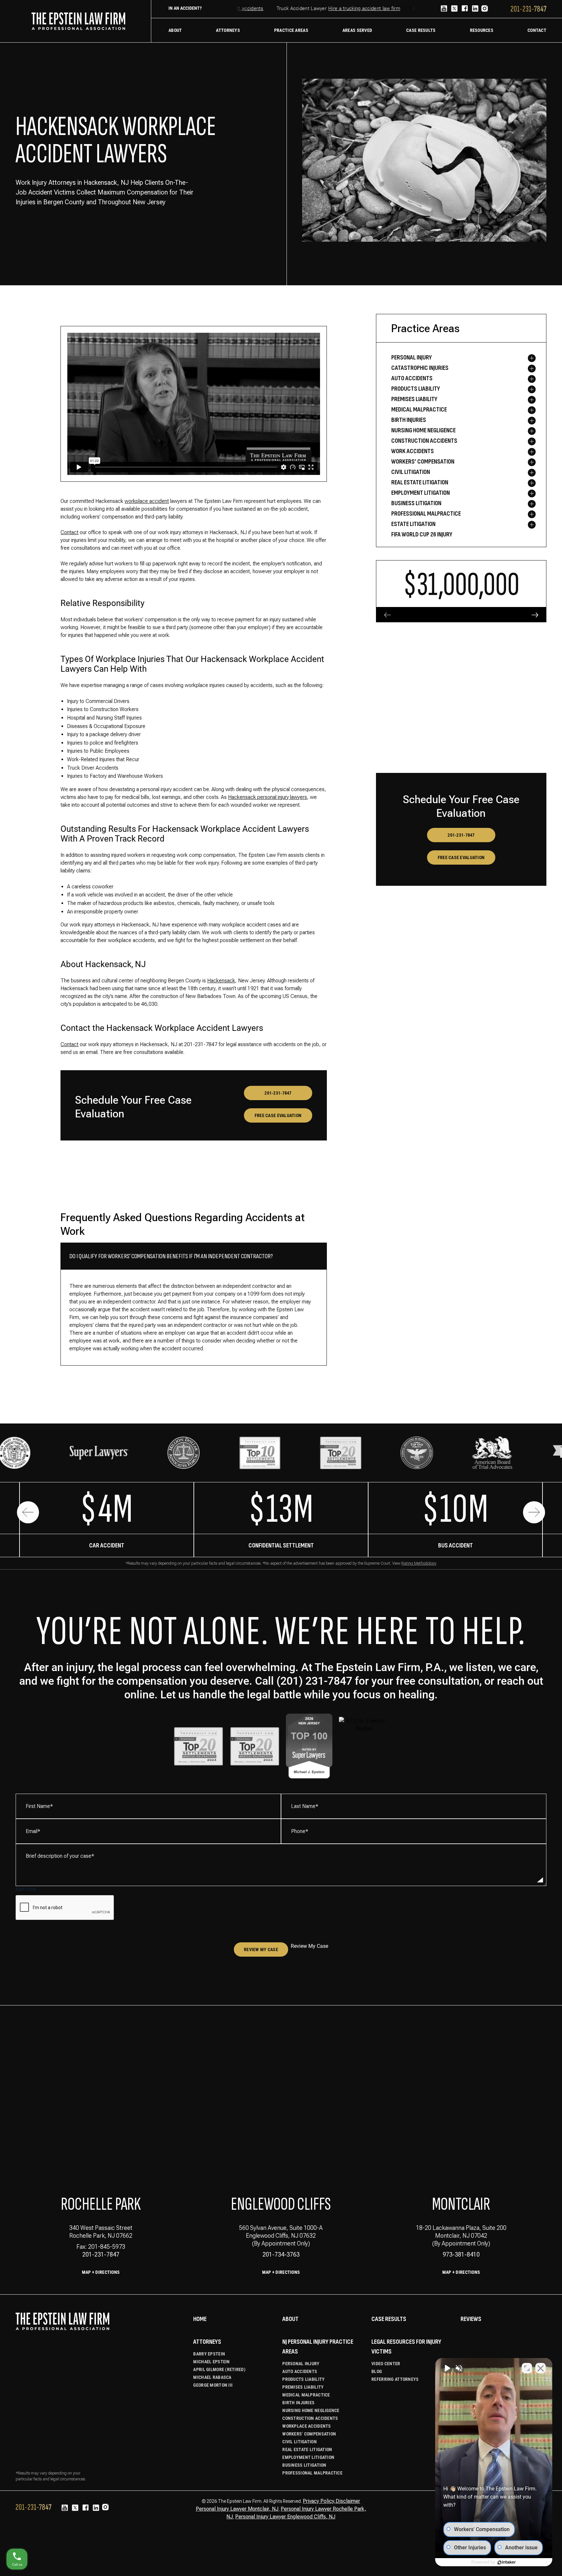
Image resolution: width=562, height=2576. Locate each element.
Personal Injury (301, 2364)
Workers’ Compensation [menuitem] (423, 462)
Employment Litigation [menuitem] (421, 493)
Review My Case (261, 1949)
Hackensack (221, 981)
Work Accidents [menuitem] (413, 451)
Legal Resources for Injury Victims (406, 2347)
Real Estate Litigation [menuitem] (420, 482)
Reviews (471, 2319)
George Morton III (213, 2385)
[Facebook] (465, 9)
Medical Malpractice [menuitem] (419, 410)
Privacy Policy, (319, 2501)
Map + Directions (101, 2272)
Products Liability (303, 2379)
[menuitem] (175, 30)
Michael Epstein (211, 2362)
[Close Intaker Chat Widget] (541, 2368)
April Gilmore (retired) (219, 2369)
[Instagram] (485, 9)
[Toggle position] (527, 2368)
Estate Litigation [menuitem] (413, 524)
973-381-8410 (461, 2254)
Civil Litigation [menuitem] (411, 472)
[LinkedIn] (475, 9)
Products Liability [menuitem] (416, 389)
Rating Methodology (419, 1563)
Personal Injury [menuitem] (412, 357)
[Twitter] (454, 9)
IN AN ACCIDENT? (185, 8)
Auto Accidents (300, 2371)
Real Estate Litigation (307, 2449)
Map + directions (281, 2272)
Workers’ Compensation (309, 2434)
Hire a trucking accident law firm (338, 8)
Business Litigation (304, 2465)
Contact (69, 532)
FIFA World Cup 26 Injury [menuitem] (422, 534)
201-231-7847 (278, 1093)
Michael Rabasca (212, 2377)
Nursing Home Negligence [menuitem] (423, 430)
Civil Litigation (299, 2442)
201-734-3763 (281, 2254)
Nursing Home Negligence (311, 2410)
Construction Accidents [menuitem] (424, 441)
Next (534, 1512)
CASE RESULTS (389, 2319)
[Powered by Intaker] (507, 2562)
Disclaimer (348, 2501)
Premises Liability (303, 2387)
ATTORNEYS (207, 2342)
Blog (377, 2371)
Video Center (386, 2364)
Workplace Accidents (307, 2426)
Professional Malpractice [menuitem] (426, 514)
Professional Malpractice (312, 2473)
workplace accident (147, 501)
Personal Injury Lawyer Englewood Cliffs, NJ (285, 2517)
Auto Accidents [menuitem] (412, 378)
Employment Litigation (308, 2457)
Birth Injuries (298, 2403)
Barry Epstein (209, 2354)
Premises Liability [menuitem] (414, 399)
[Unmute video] (447, 2368)
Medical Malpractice (306, 2395)
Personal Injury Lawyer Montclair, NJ (237, 2509)
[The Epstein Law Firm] (78, 21)
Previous (28, 1512)
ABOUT (290, 2319)
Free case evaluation (278, 1115)
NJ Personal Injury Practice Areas (318, 2347)
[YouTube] (444, 9)
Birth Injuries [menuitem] (409, 420)
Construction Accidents (310, 2418)
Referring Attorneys (395, 2379)
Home (200, 2319)
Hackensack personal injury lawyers (268, 797)
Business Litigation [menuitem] (416, 503)
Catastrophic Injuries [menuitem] (420, 368)
